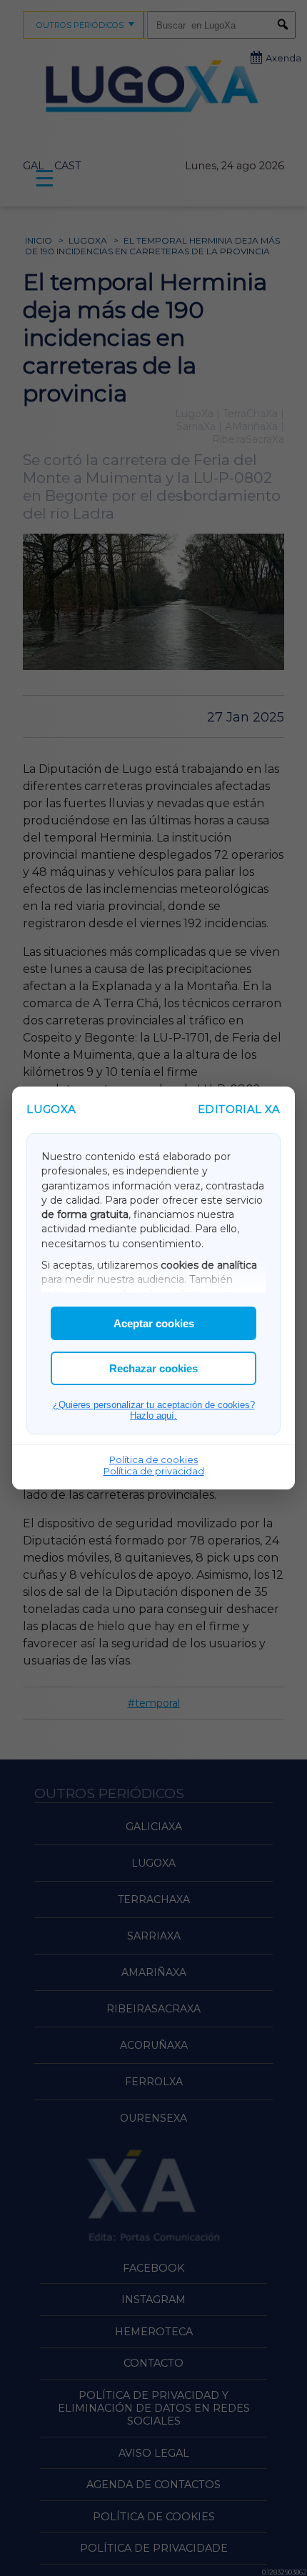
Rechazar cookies (153, 1368)
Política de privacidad (154, 1471)
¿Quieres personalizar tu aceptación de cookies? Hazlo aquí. (154, 1410)
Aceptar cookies (154, 1323)
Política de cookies (153, 1459)
